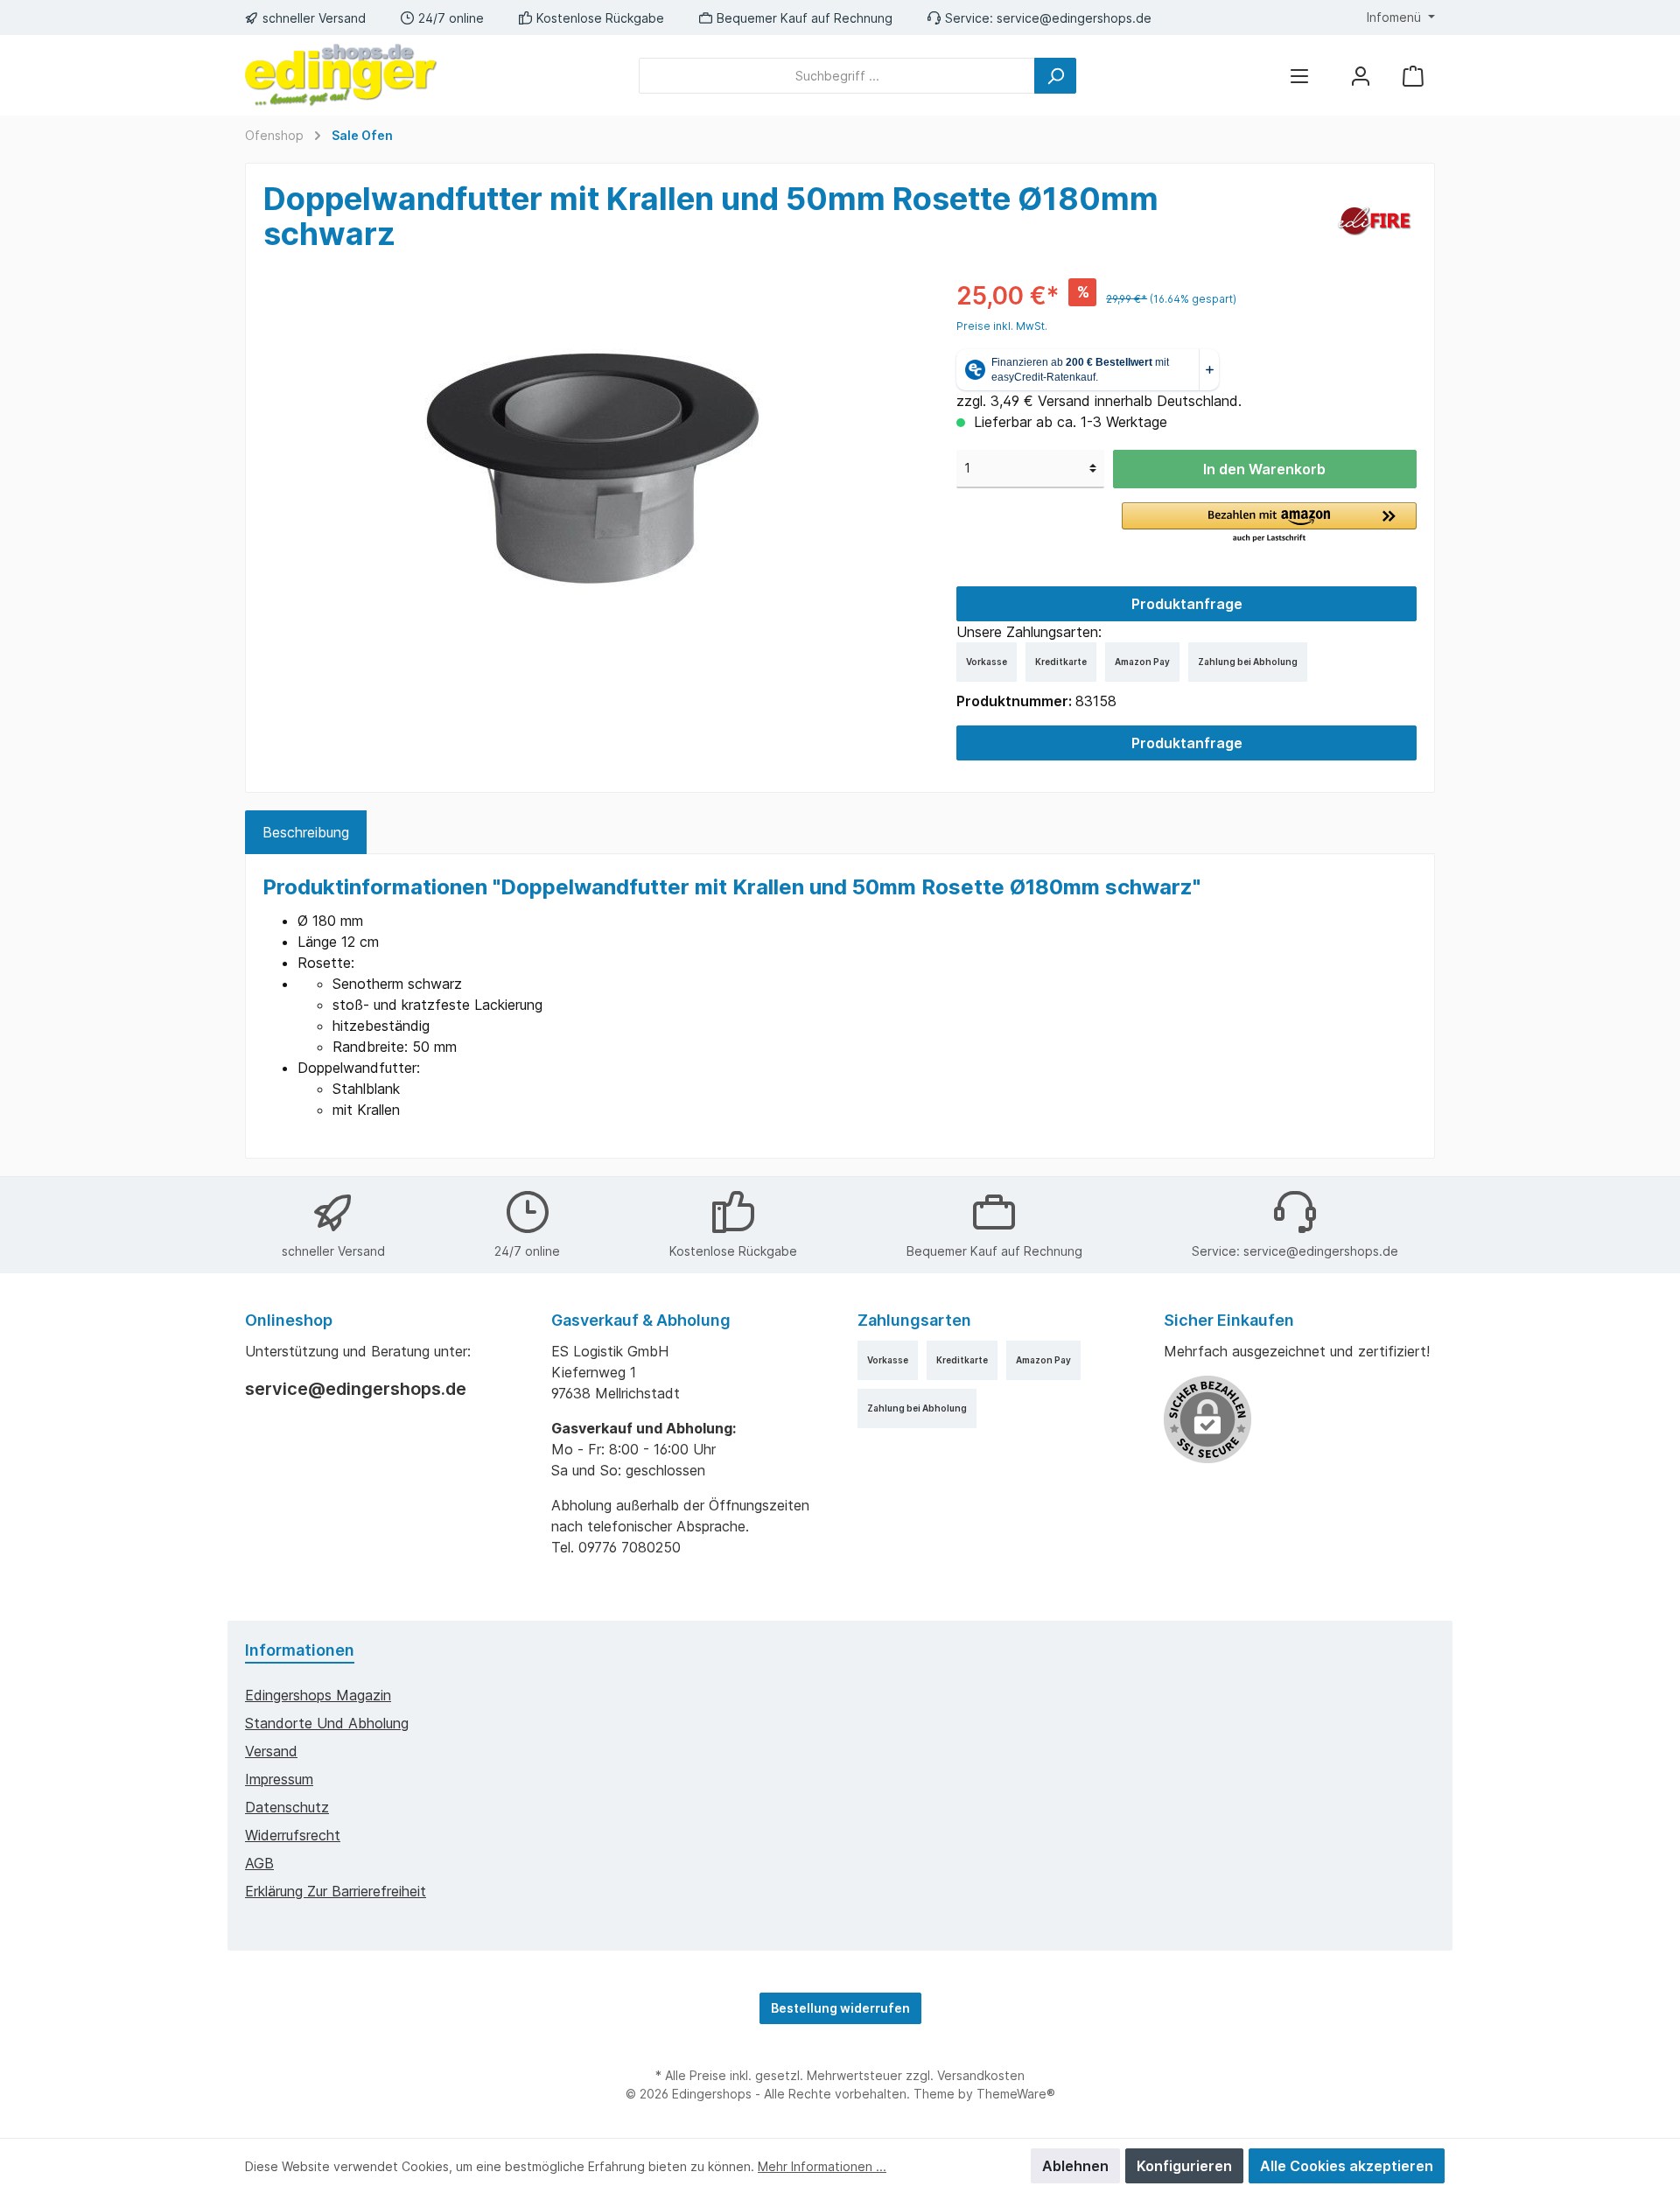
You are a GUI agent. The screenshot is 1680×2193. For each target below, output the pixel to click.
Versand (271, 1751)
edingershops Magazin (318, 1695)
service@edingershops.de (1074, 18)
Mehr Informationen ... (822, 2166)
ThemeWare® (1016, 2094)
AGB (259, 1863)
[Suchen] (1055, 76)
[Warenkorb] (1413, 76)
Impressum (279, 1779)
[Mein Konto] (1361, 76)
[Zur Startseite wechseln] (341, 75)
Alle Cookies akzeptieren (1347, 2166)
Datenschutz (287, 1807)
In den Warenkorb (1264, 469)
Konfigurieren (1184, 2166)
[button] (1269, 523)
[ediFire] (1374, 220)
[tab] (306, 832)
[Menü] (1299, 76)
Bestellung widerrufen (840, 2008)
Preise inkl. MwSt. (1002, 326)
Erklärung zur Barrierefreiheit (336, 1891)
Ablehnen (1075, 2166)
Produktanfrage (1187, 604)
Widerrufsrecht (293, 1835)
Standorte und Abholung (327, 1723)
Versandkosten (981, 2075)
